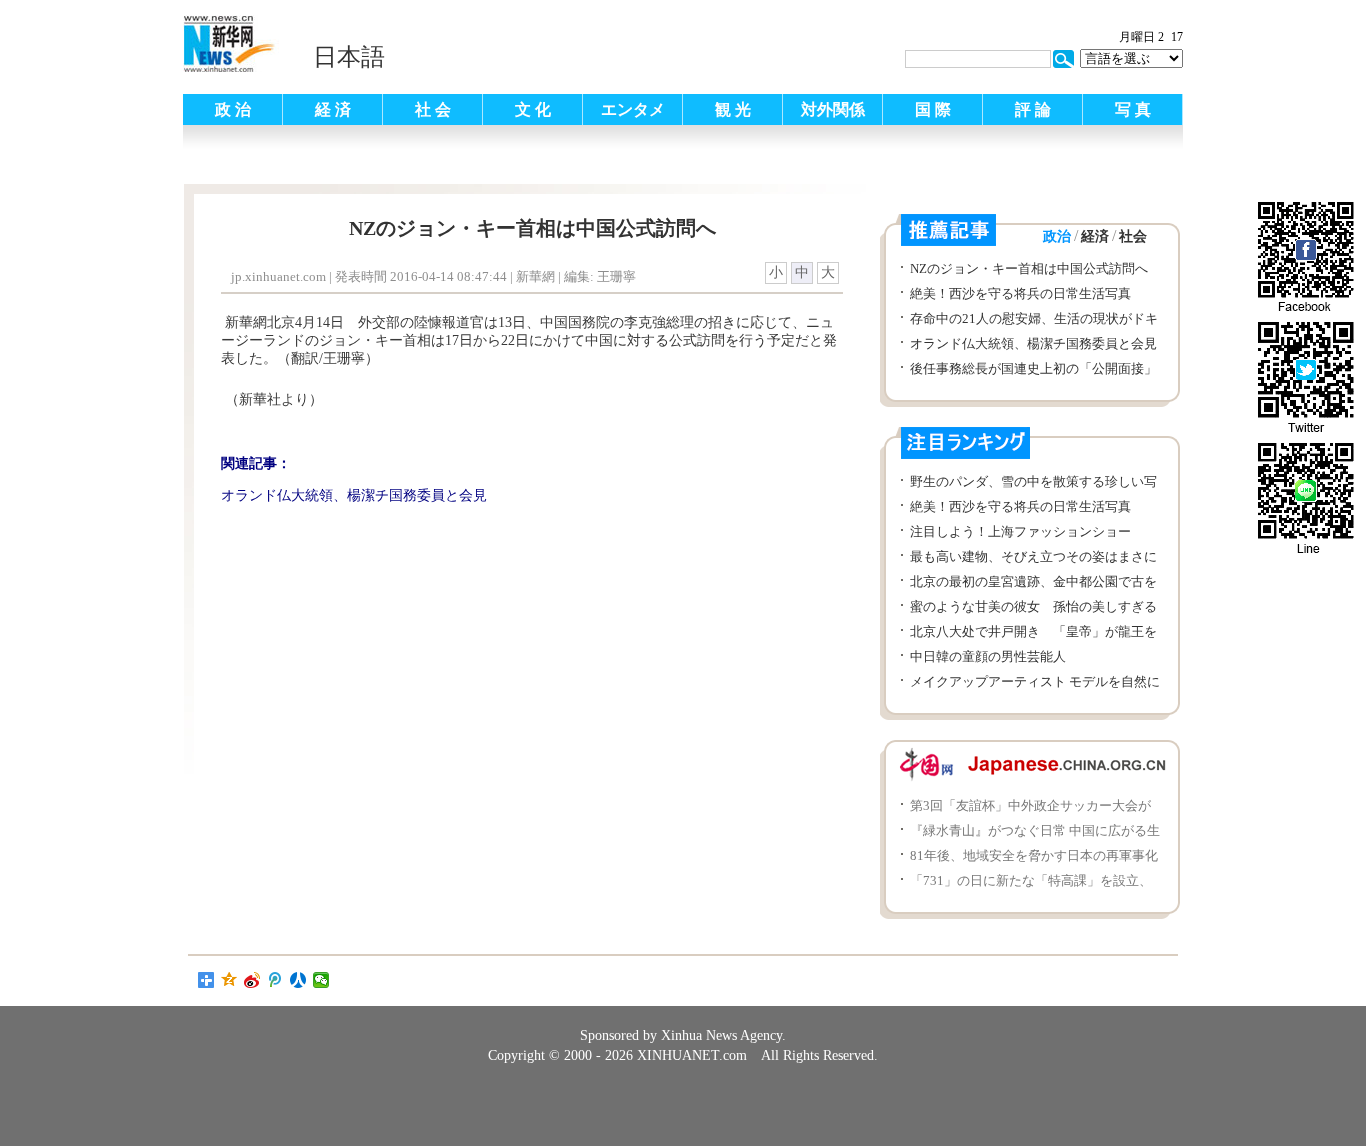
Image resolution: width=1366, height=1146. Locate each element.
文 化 (533, 109)
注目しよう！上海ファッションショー (1020, 531)
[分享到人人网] (298, 980)
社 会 (433, 109)
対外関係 (833, 109)
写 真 (1133, 109)
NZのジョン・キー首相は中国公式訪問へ (1029, 268)
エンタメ (633, 109)
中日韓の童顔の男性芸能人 (988, 656)
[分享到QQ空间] (229, 980)
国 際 (933, 109)
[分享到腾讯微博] (275, 980)
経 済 (333, 109)
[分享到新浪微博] (252, 980)
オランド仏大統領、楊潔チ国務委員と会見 (1033, 343)
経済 (1095, 236)
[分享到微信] (321, 980)
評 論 (1033, 109)
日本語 (349, 57)
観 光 (733, 109)
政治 (1057, 236)
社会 (1133, 236)
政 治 (233, 109)
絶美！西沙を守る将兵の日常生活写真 (1020, 293)
